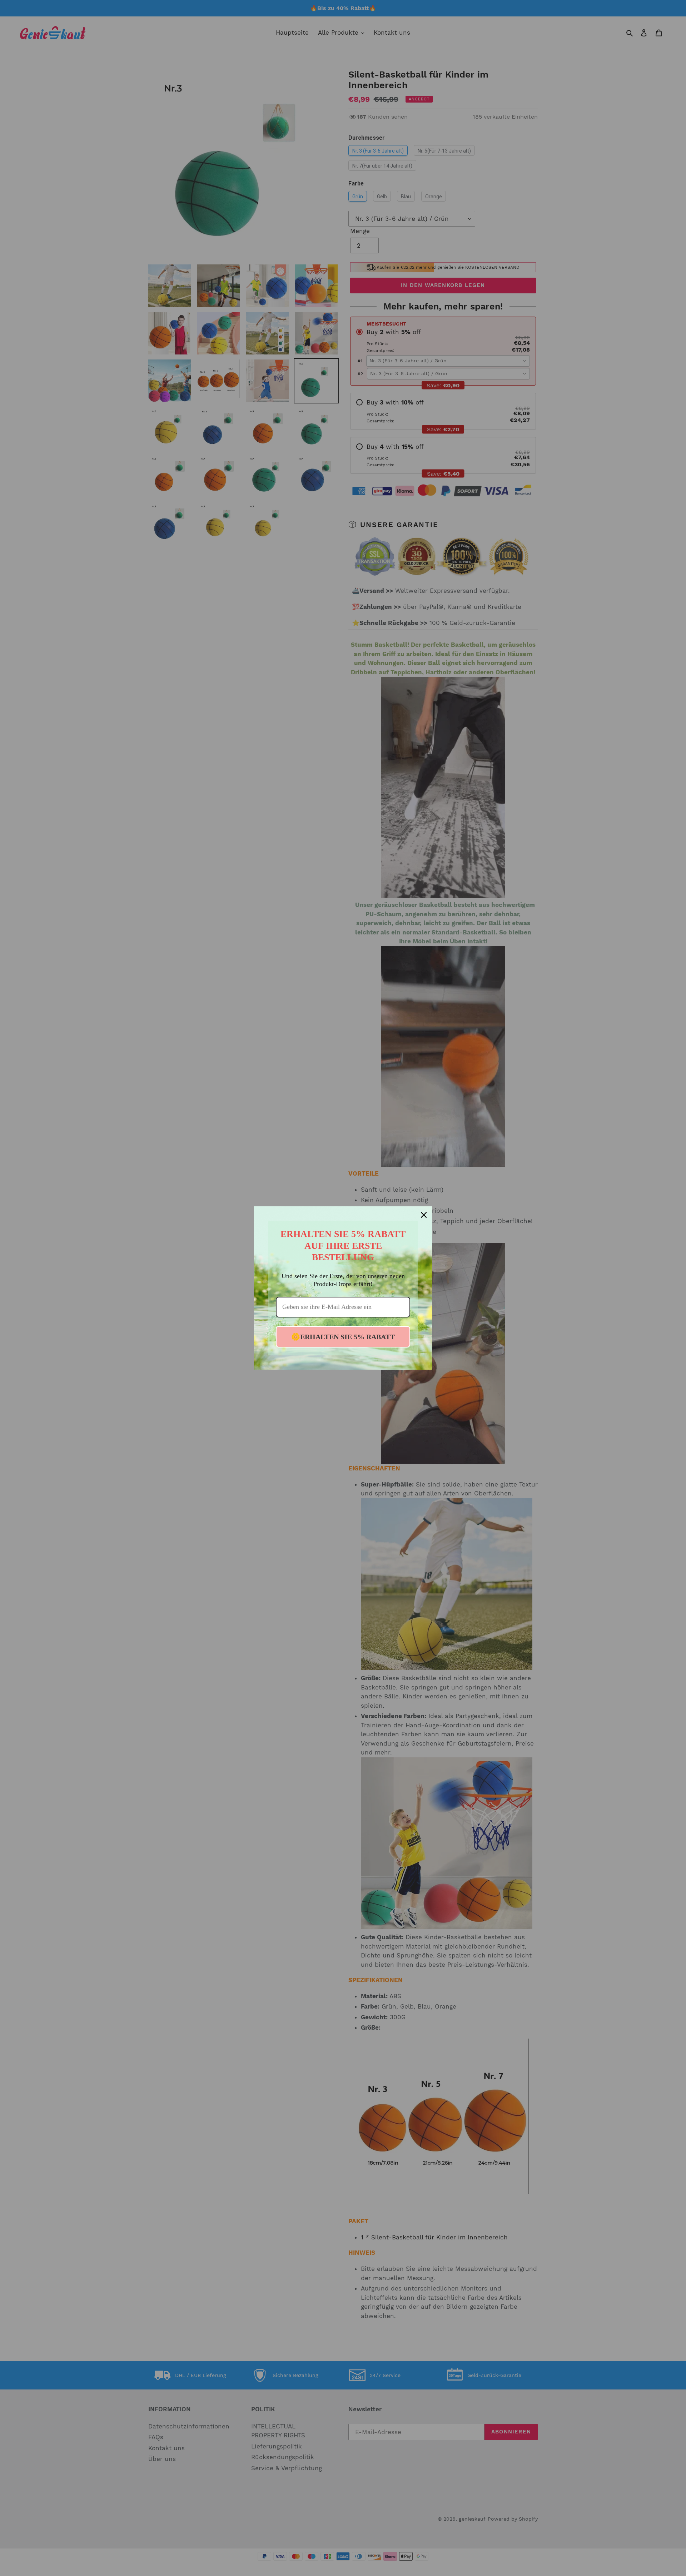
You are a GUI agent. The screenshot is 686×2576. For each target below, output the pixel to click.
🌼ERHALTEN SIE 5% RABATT (343, 1337)
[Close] (424, 1215)
